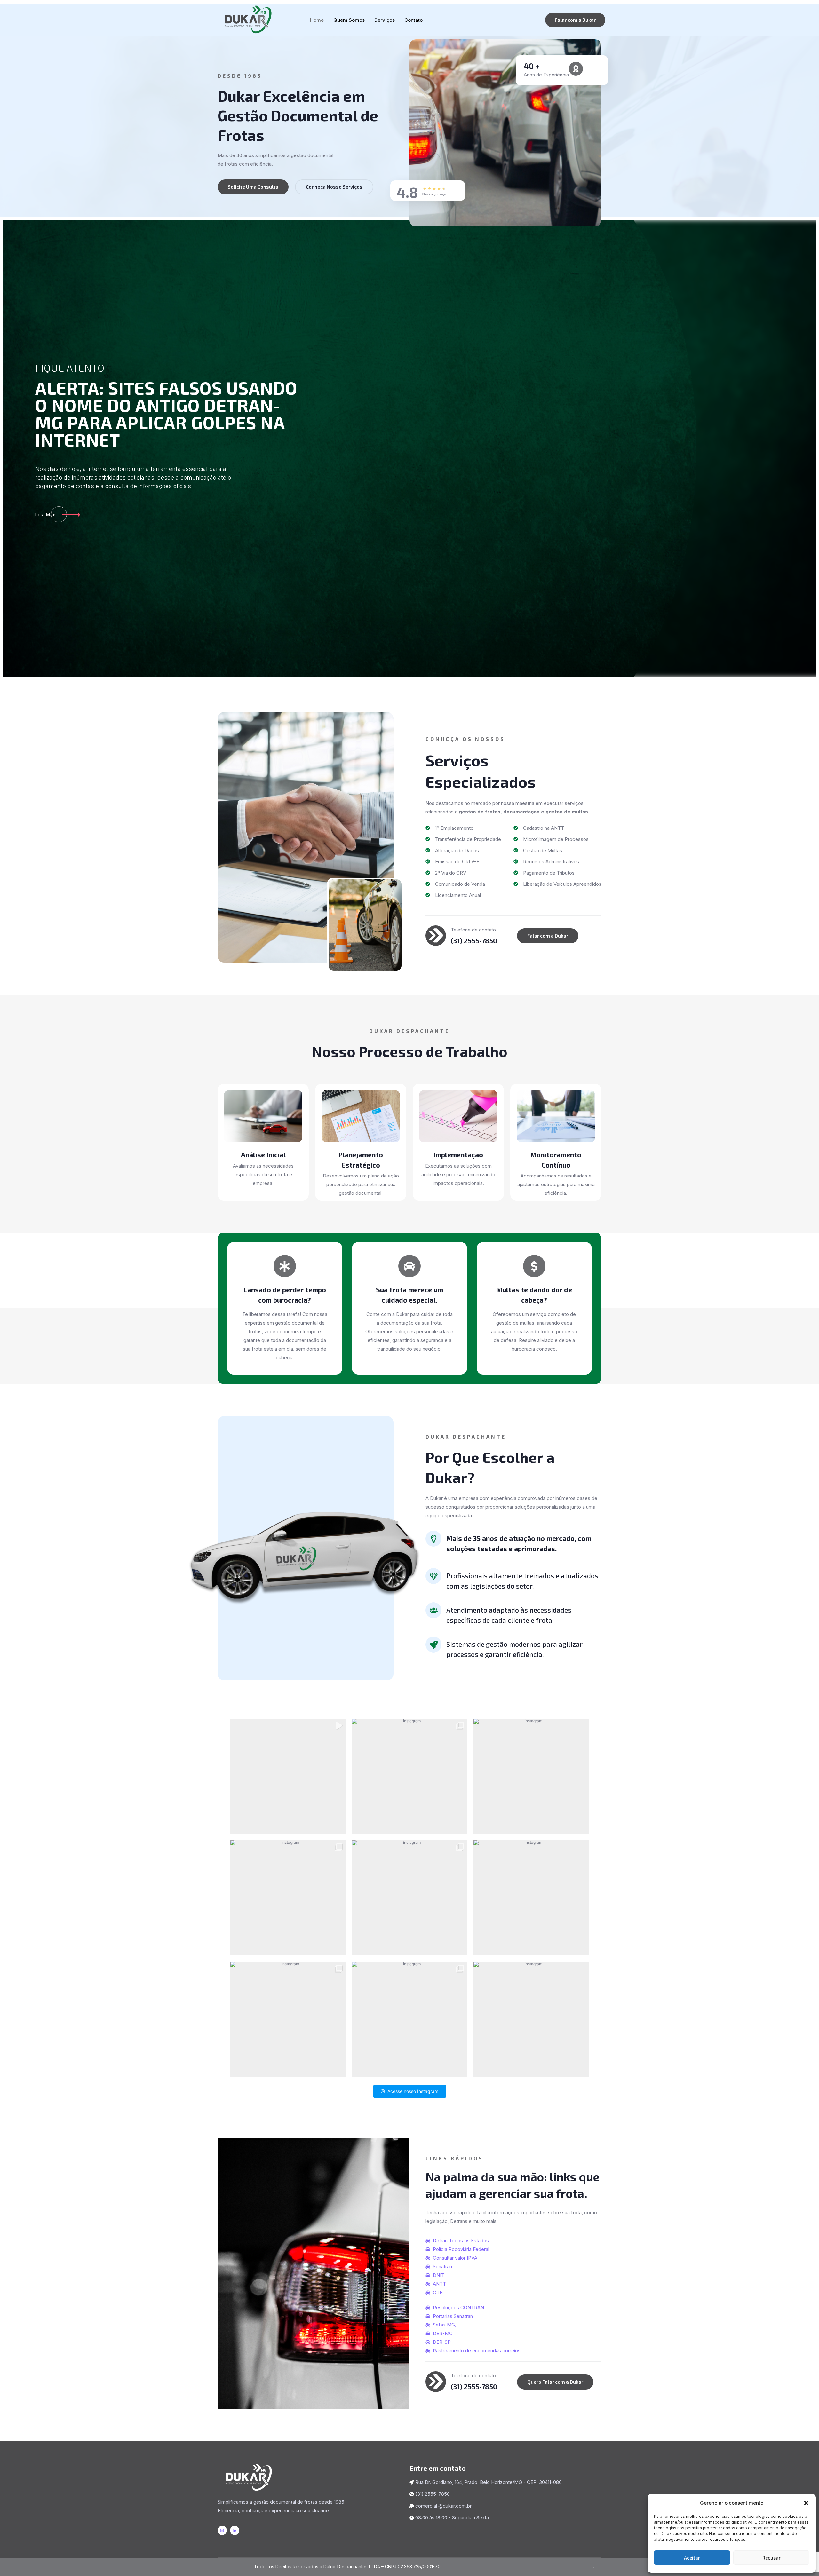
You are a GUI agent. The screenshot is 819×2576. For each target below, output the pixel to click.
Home (317, 20)
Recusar (771, 2558)
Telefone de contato (473, 930)
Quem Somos (349, 20)
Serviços (385, 20)
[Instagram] (222, 2530)
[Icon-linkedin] (235, 2530)
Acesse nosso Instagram (413, 2091)
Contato (413, 20)
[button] (806, 2503)
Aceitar (692, 2558)
